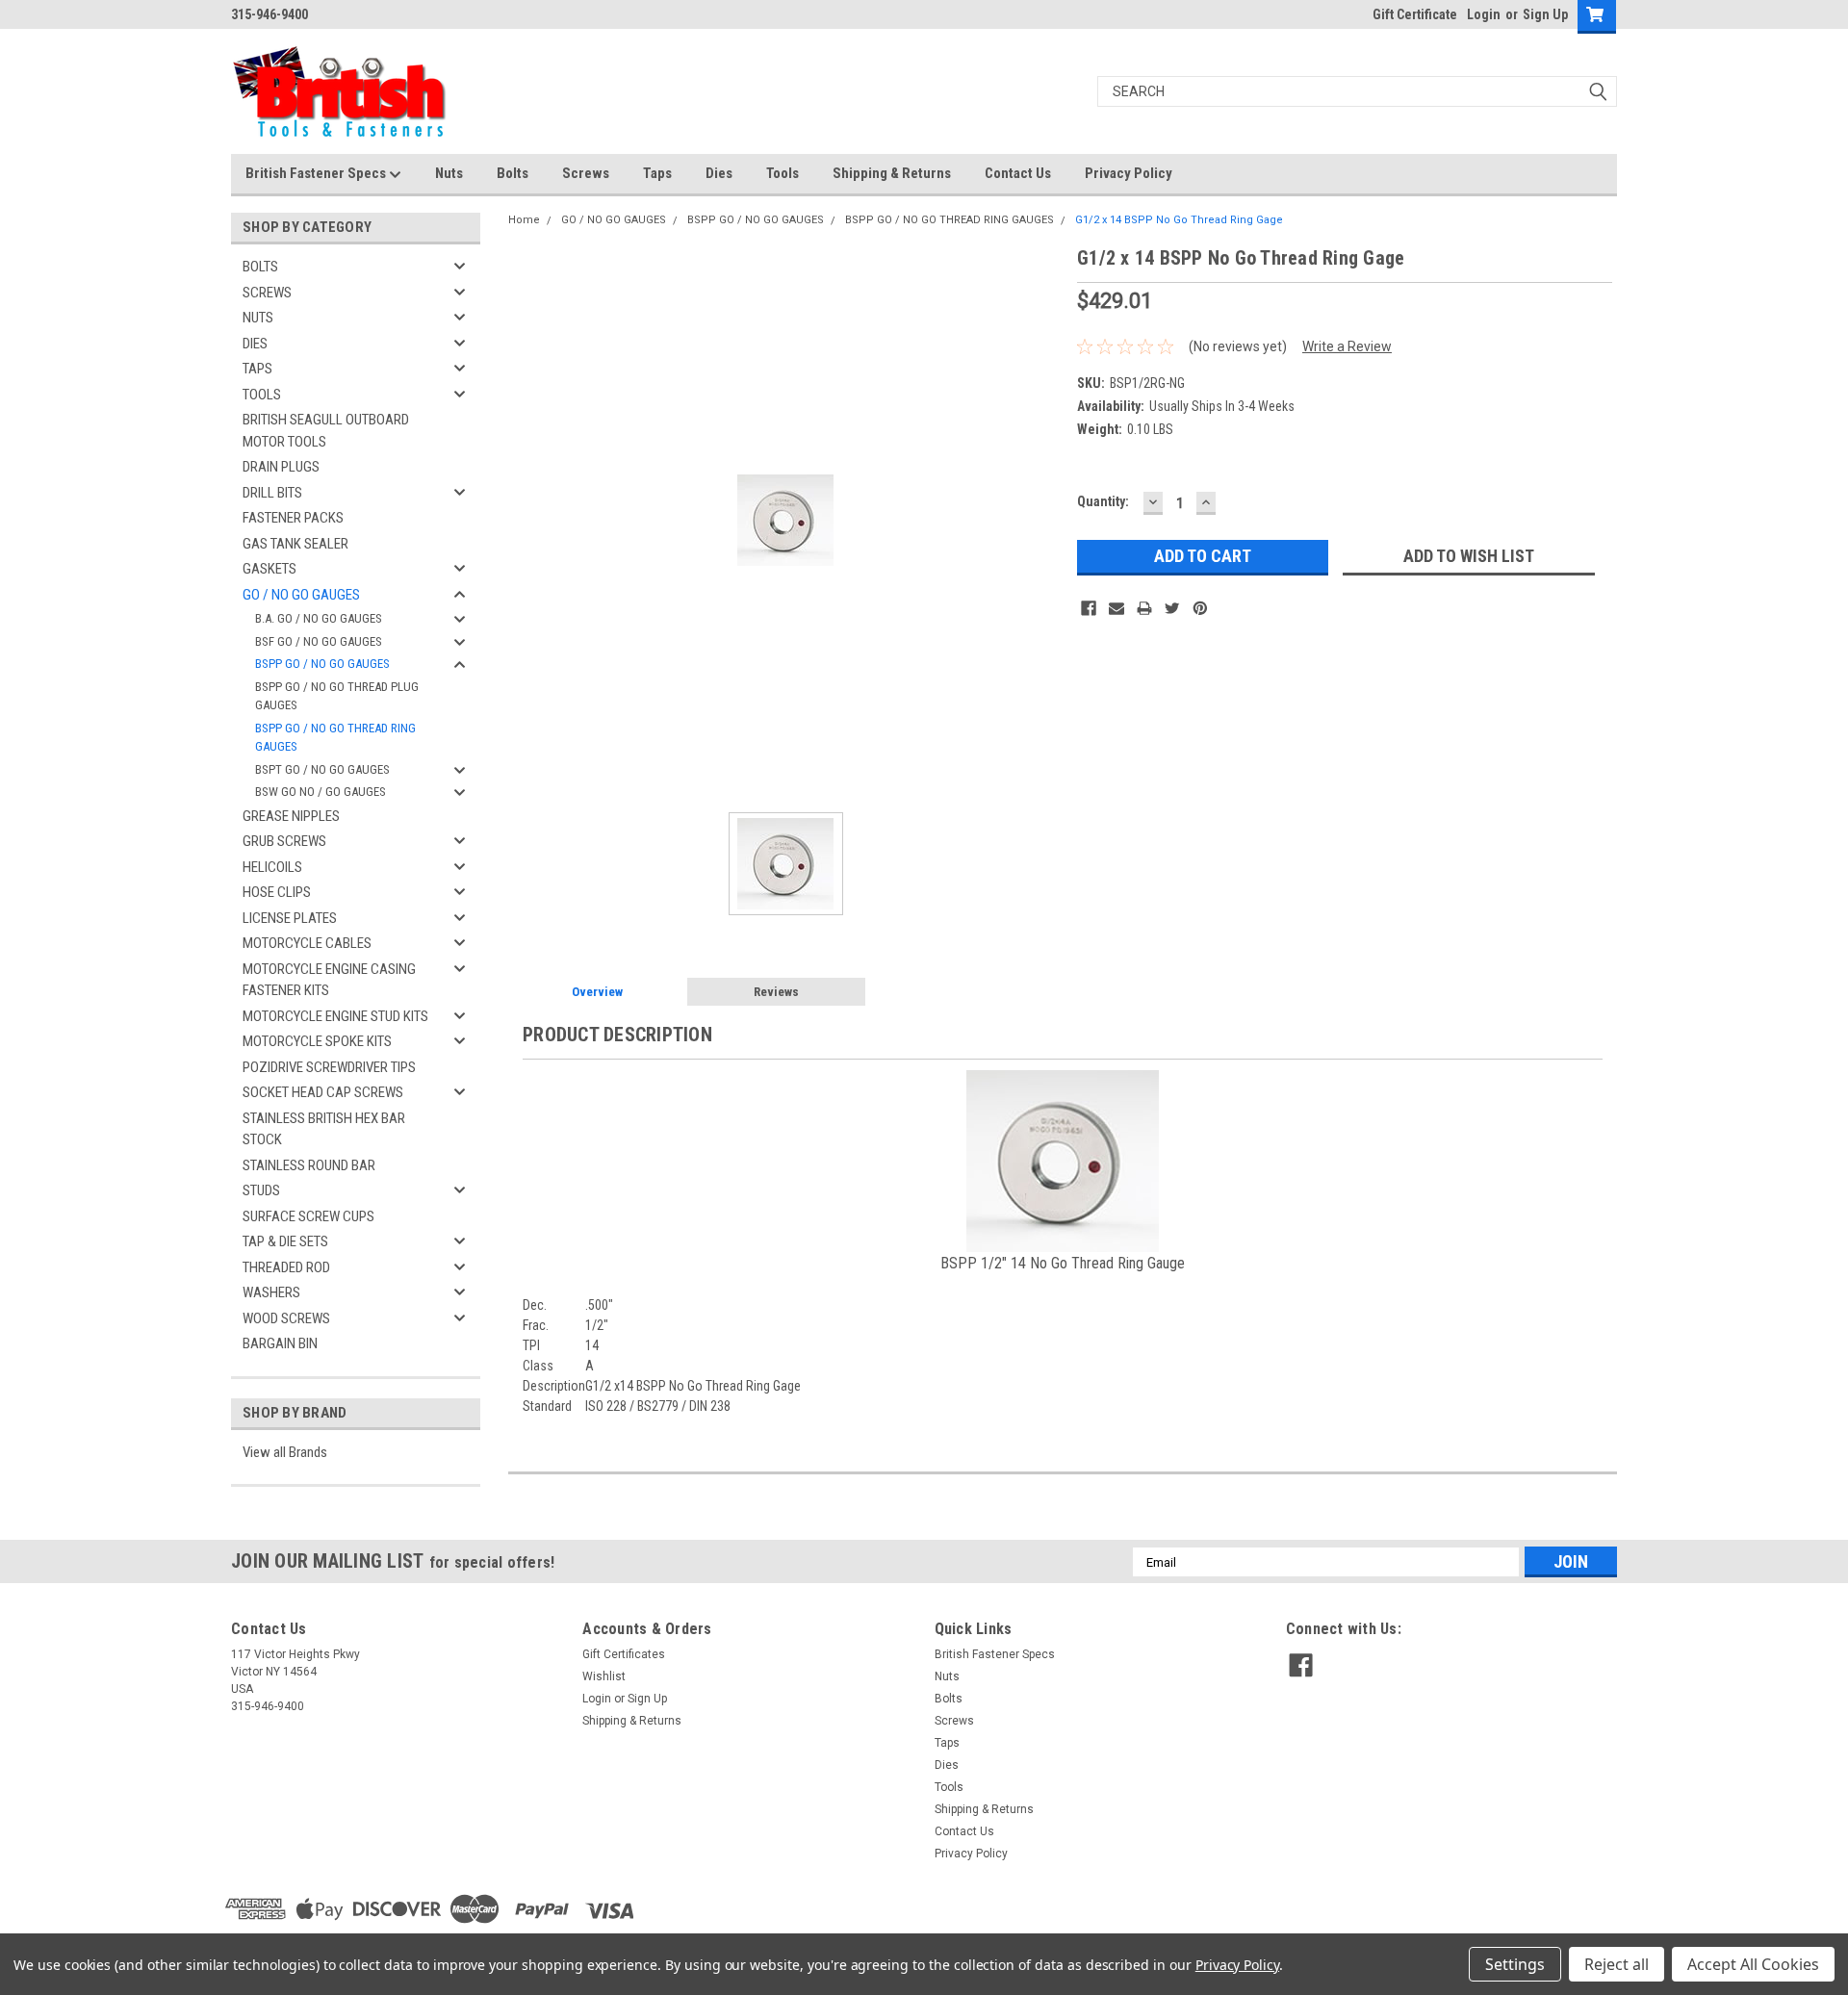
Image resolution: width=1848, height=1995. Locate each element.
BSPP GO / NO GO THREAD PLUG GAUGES (337, 696)
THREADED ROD (286, 1267)
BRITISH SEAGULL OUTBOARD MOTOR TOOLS (326, 431)
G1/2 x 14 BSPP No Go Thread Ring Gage (1179, 220)
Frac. (536, 1325)
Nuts (449, 173)
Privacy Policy (1129, 173)
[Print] (1144, 608)
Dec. (535, 1305)
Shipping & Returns (892, 173)
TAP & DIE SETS (285, 1241)
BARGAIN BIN (280, 1343)
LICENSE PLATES (290, 918)
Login (1484, 14)
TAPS (257, 369)
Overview (597, 992)
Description (554, 1386)
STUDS (261, 1190)
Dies (719, 173)
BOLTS (260, 267)
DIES (255, 344)
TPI (531, 1345)
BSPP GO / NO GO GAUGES (322, 664)
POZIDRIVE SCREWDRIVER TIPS (329, 1067)
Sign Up (1545, 14)
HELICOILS (272, 867)
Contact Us (1018, 173)
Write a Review (1347, 346)
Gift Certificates (624, 1654)
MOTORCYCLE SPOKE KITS (317, 1041)
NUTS (258, 318)
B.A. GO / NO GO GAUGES (319, 618)
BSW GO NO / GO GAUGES (321, 792)
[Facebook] (1089, 608)
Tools (783, 173)
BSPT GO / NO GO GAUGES (322, 769)
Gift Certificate (1415, 14)
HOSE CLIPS (277, 892)
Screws (586, 173)
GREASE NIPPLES (291, 816)
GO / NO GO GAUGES (301, 595)
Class (538, 1366)
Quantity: (1103, 501)
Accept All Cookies (1753, 1964)
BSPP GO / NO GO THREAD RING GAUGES (335, 738)
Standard (547, 1406)
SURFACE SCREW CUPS (308, 1216)
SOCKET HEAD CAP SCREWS (323, 1092)
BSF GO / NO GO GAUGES (319, 641)
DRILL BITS (272, 493)
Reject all (1617, 1964)
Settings (1515, 1964)
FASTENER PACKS (293, 518)
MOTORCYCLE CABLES (307, 943)
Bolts (513, 173)
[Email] (1116, 608)
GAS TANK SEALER (295, 544)
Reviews (776, 992)
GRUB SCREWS (284, 841)
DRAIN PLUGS (281, 467)
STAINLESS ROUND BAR (309, 1165)
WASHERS (271, 1292)
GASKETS (269, 569)
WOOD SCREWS (286, 1318)
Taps (657, 173)
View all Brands (285, 1452)
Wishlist (604, 1676)
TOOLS (262, 395)
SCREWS (267, 293)
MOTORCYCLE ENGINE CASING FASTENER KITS (329, 980)
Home (524, 220)
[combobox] (1357, 91)
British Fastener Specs (317, 173)
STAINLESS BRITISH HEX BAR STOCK (324, 1129)
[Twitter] (1172, 608)
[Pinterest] (1200, 608)
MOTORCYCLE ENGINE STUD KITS (335, 1016)
